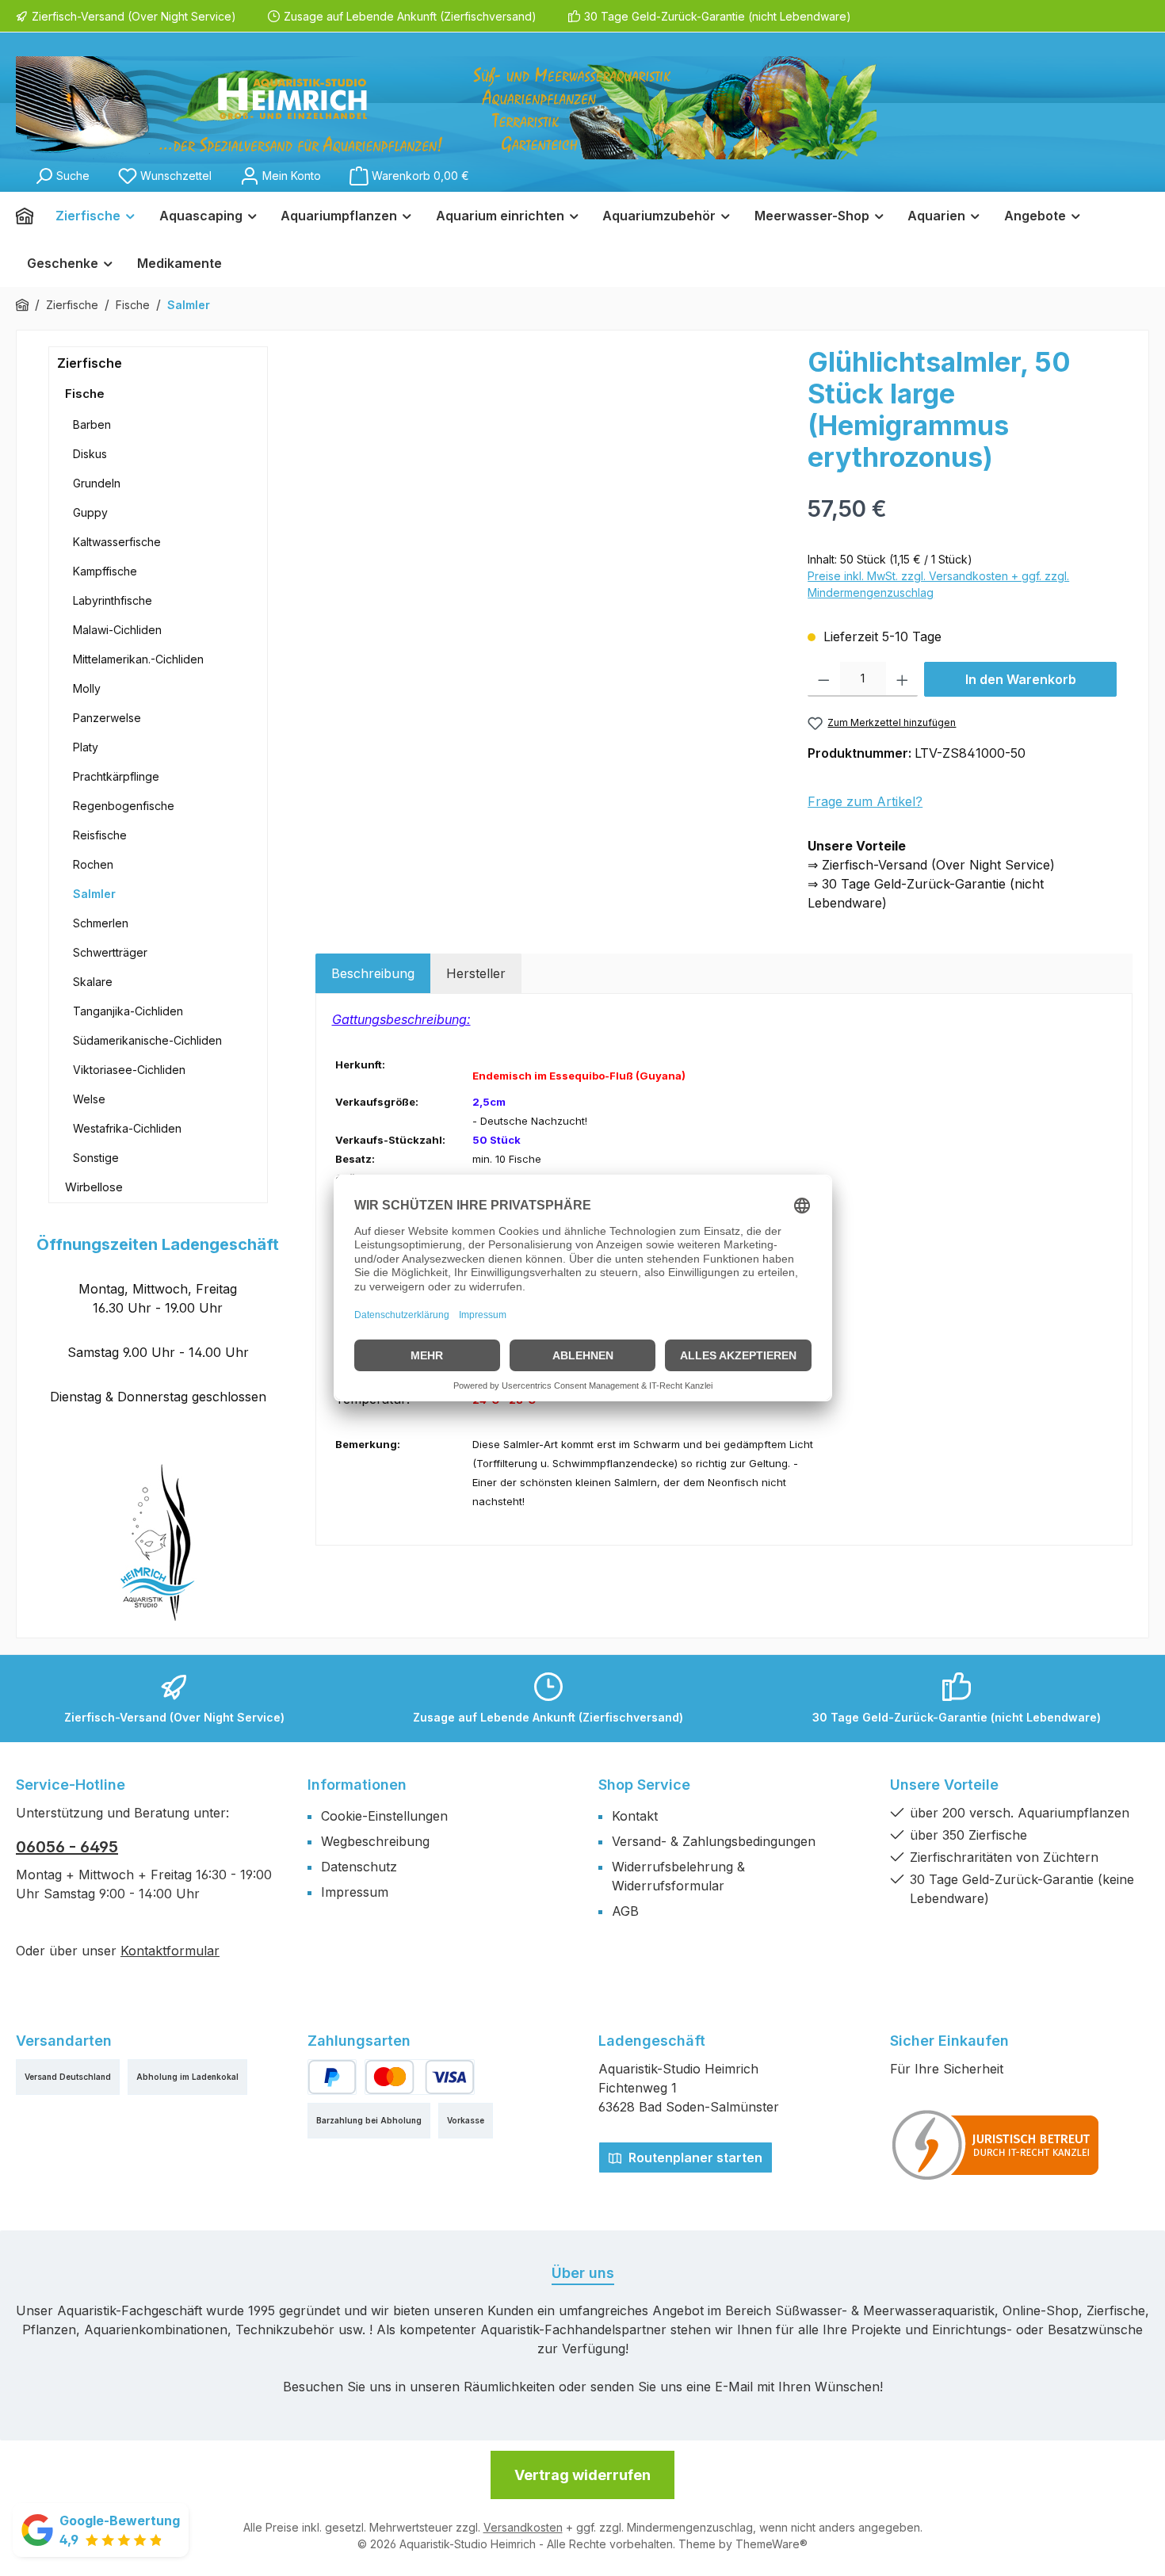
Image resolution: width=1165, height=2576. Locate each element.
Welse (89, 1099)
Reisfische (100, 835)
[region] (554, 517)
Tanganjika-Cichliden (128, 1011)
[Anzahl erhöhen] (902, 679)
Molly (87, 688)
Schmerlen (101, 923)
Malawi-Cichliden (117, 630)
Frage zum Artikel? (865, 801)
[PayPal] (332, 2077)
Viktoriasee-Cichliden (129, 1070)
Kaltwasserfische (117, 542)
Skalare (93, 982)
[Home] (30, 216)
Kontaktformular (170, 1951)
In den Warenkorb (1021, 679)
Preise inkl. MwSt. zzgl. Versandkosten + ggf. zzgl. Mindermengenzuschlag (938, 584)
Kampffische (105, 571)
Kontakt (635, 1816)
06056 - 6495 (67, 1847)
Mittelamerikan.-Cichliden (138, 659)
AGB (625, 1911)
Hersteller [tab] (476, 973)
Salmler (94, 894)
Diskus (90, 454)
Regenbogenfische (124, 806)
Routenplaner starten (694, 2157)
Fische (85, 394)
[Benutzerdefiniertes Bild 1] (996, 2145)
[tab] (373, 973)
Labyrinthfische (113, 600)
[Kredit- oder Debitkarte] (419, 2077)
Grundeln (97, 483)
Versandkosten (523, 2527)
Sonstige (96, 1158)
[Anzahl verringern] (824, 679)
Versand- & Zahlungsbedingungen (714, 1841)
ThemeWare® (772, 2544)
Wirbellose (94, 1187)
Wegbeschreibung (375, 1841)
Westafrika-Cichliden (127, 1128)
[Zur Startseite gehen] (446, 108)
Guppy (90, 512)
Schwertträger (110, 952)
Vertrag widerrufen (582, 2475)
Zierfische (90, 363)
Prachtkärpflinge (116, 776)
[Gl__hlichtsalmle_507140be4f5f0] (554, 517)
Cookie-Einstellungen (384, 1816)
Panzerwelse (107, 718)
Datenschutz (359, 1867)
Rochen (93, 864)
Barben (92, 424)
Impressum (355, 1892)
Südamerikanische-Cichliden (147, 1040)
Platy (86, 747)
